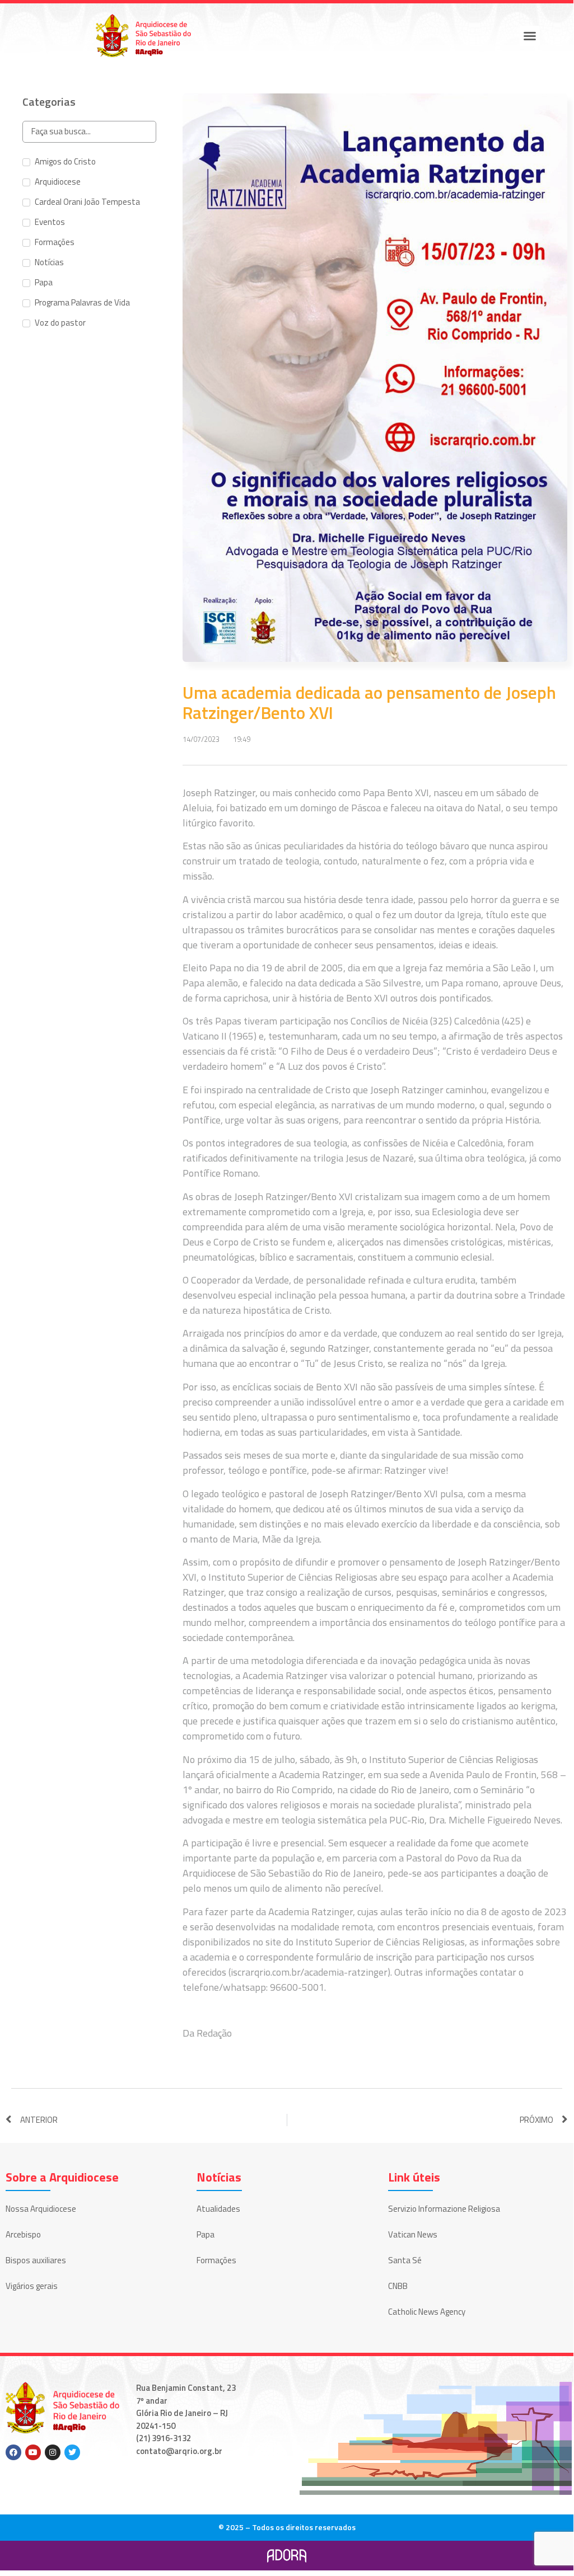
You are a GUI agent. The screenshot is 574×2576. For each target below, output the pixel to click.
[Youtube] (33, 2452)
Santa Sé (405, 2260)
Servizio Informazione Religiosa (444, 2209)
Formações (216, 2260)
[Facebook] (13, 2452)
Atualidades (218, 2209)
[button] (530, 36)
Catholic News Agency (427, 2312)
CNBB (398, 2286)
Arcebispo (23, 2234)
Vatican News (413, 2234)
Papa (206, 2234)
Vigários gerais (32, 2286)
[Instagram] (53, 2452)
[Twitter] (72, 2452)
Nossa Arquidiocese (41, 2209)
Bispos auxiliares (36, 2260)
